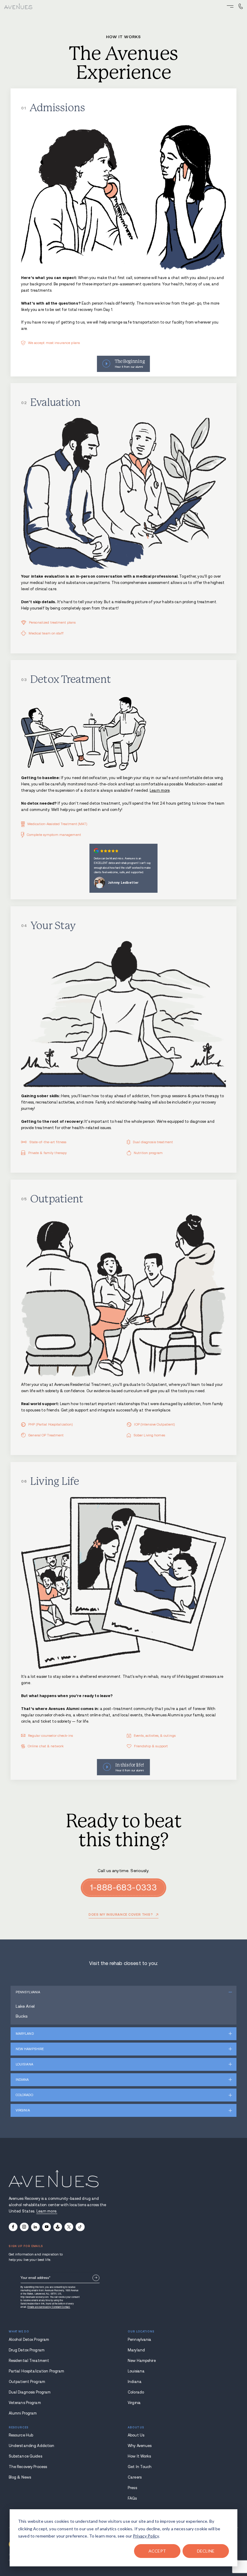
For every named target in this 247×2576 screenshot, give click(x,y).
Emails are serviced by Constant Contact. (49, 2307)
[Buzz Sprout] (58, 2227)
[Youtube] (47, 2227)
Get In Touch (140, 2467)
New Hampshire (30, 2049)
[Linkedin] (35, 2227)
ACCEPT (157, 2551)
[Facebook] (13, 2227)
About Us (136, 2435)
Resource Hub (21, 2435)
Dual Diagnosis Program (30, 2392)
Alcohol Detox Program (29, 2340)
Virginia (23, 2110)
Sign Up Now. (96, 2278)
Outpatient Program (27, 2382)
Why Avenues (140, 2446)
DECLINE (206, 2551)
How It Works (139, 2456)
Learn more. (47, 2211)
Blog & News (20, 2477)
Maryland (25, 2034)
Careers (135, 2477)
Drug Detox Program (27, 2350)
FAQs (132, 2498)
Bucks (22, 2016)
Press (132, 2488)
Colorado (24, 2095)
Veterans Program (25, 2403)
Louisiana (24, 2064)
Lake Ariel (25, 2006)
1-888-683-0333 (124, 1888)
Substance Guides (25, 2456)
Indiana (22, 2080)
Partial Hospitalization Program (37, 2371)
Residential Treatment (29, 2361)
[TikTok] (80, 2227)
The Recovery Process (28, 2467)
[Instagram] (24, 2227)
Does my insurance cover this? (121, 1915)
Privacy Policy (146, 2536)
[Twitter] (69, 2227)
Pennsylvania (28, 1992)
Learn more (160, 791)
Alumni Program (23, 2413)
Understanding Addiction (32, 2446)
